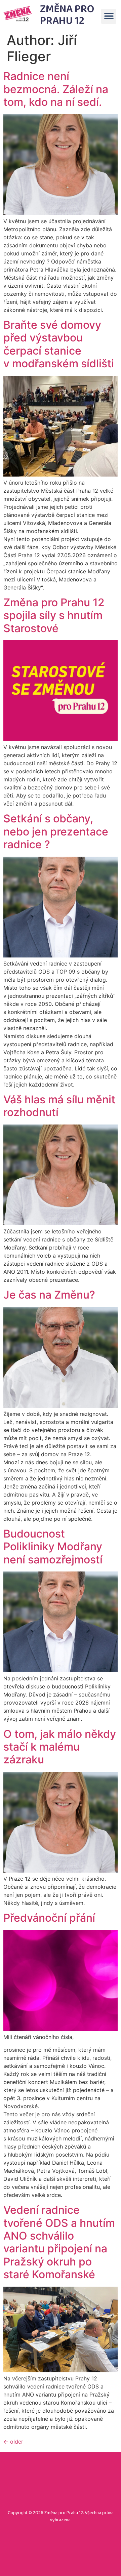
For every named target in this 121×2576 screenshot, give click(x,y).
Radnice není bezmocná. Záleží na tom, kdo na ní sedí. (56, 89)
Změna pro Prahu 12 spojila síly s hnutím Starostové (54, 615)
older (13, 2442)
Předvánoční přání (49, 1918)
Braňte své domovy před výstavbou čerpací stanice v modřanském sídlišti (59, 344)
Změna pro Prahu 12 (67, 15)
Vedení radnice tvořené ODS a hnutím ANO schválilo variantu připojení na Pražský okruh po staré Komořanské (59, 2242)
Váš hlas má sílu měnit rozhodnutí (59, 1106)
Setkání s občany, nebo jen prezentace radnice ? (56, 831)
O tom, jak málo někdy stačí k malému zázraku (60, 1747)
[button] (109, 16)
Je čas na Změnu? (49, 1295)
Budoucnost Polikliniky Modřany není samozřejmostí (53, 1547)
